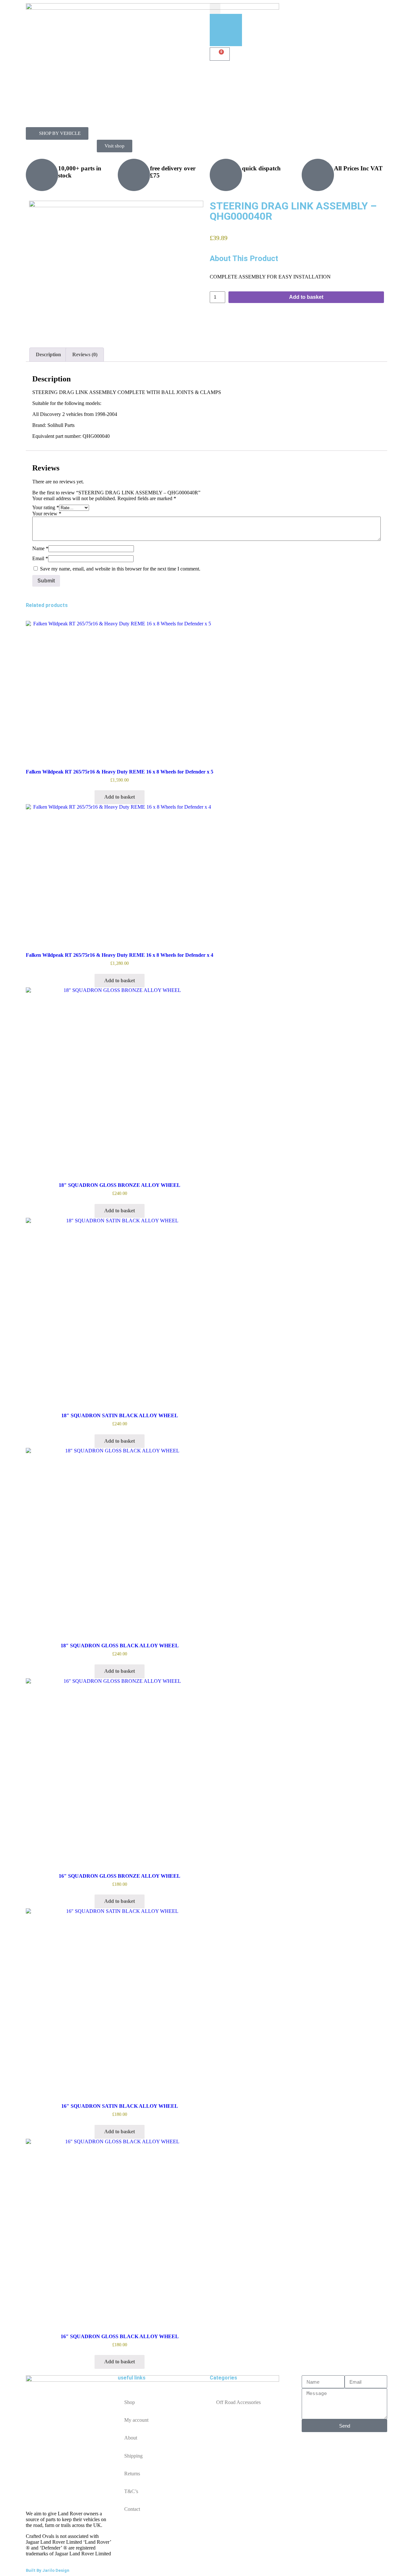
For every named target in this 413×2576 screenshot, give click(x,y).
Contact (132, 2509)
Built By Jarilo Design (48, 2570)
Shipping (133, 2456)
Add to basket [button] (120, 797)
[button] (215, 9)
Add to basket (306, 297)
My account (136, 2420)
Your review (47, 514)
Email (40, 558)
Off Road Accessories (238, 2402)
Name (40, 548)
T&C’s (131, 2491)
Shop (130, 2402)
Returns (132, 2474)
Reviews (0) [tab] (85, 354)
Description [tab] (48, 354)
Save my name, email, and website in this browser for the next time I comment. (120, 569)
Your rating (46, 507)
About (131, 2438)
